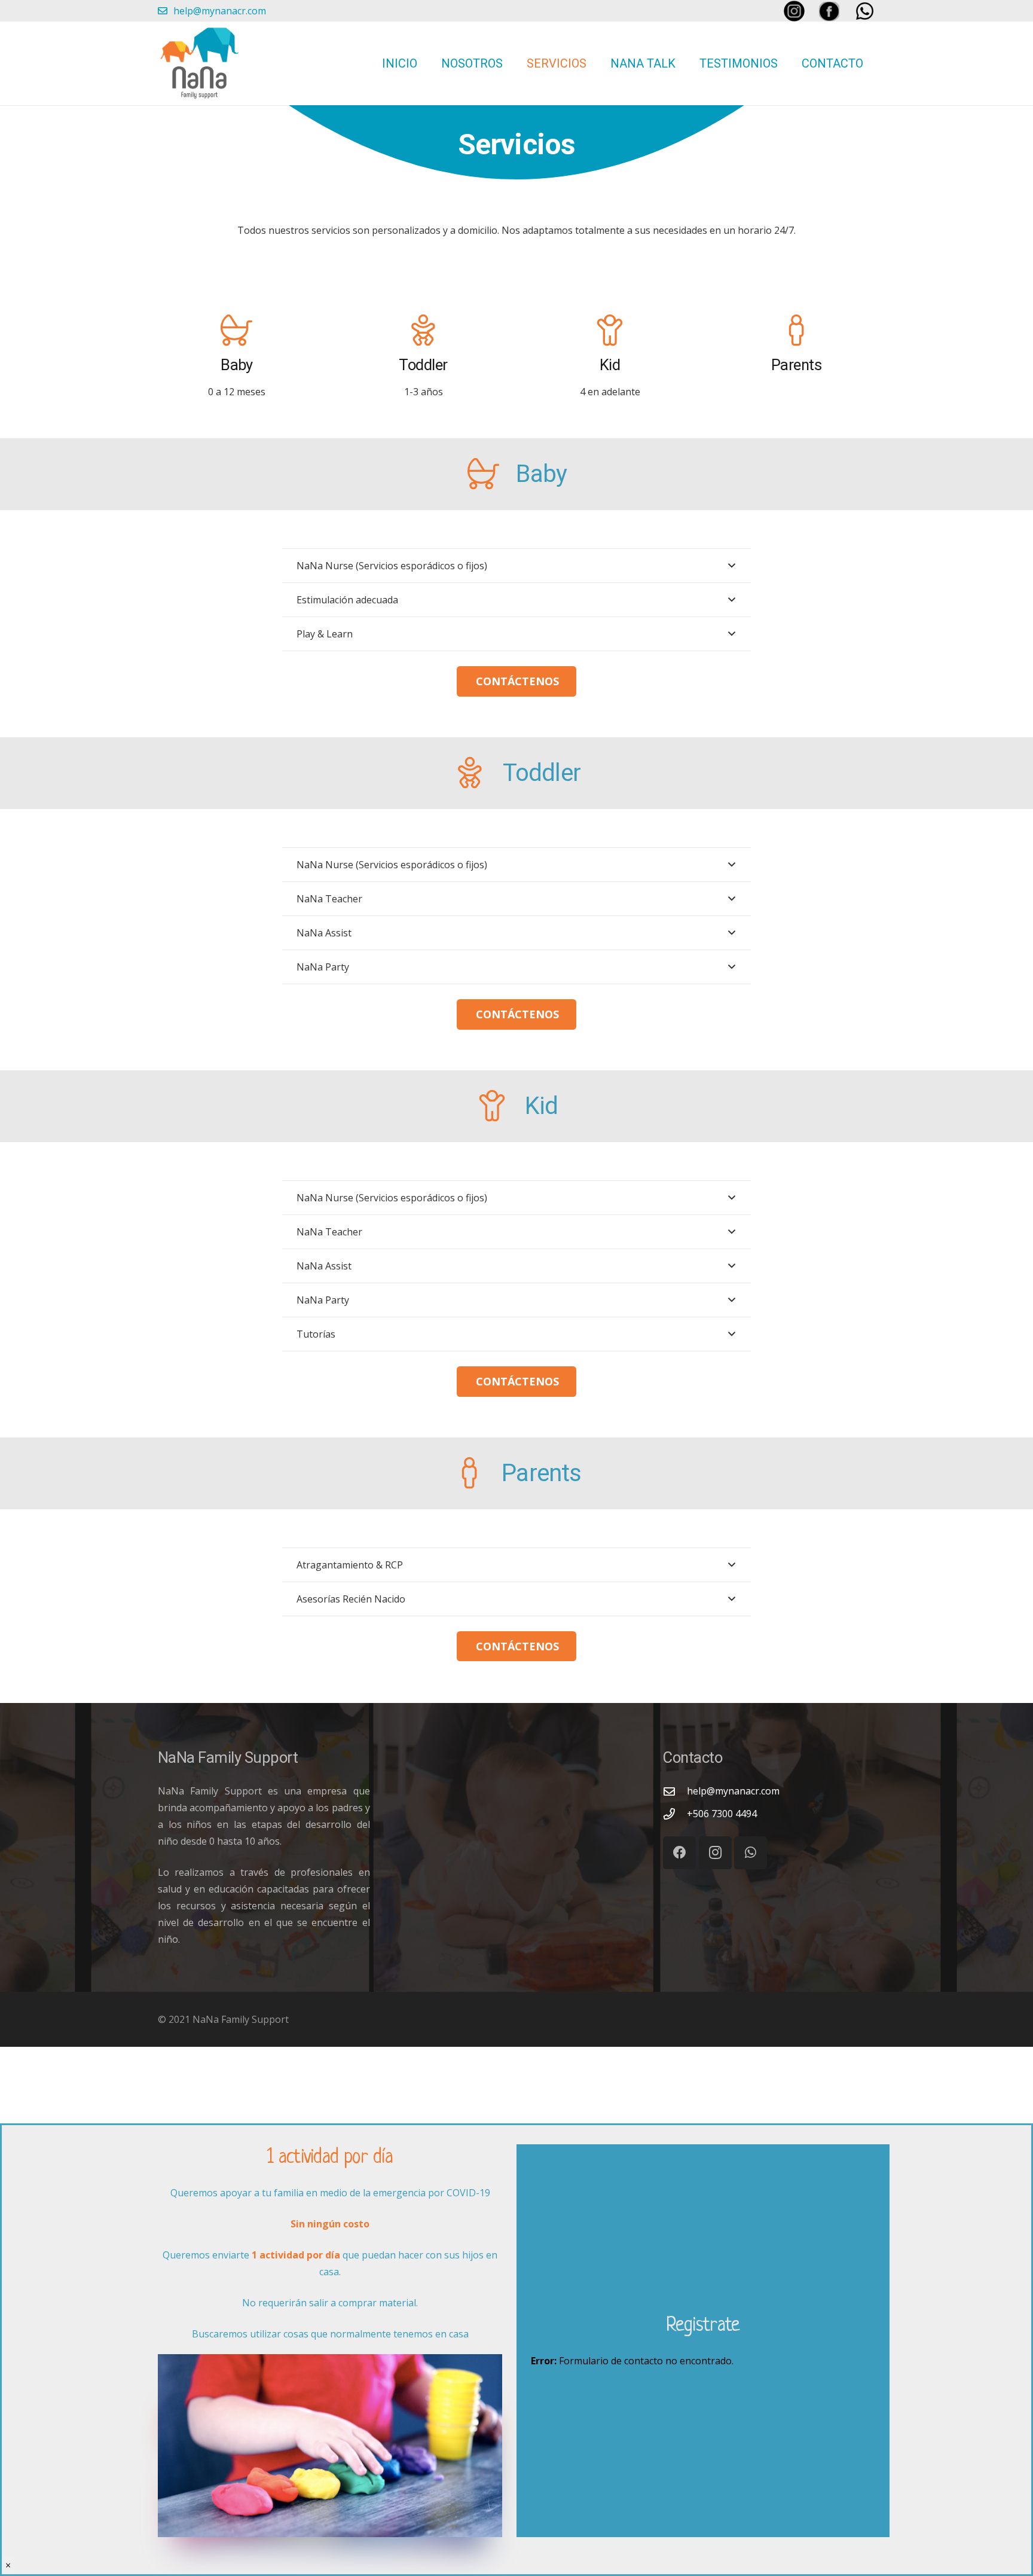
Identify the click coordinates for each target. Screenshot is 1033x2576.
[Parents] (796, 331)
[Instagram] (715, 1853)
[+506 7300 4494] (675, 1814)
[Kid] (610, 331)
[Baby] (237, 331)
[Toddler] (423, 331)
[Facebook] (679, 1853)
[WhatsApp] (751, 1853)
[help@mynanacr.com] (675, 1791)
